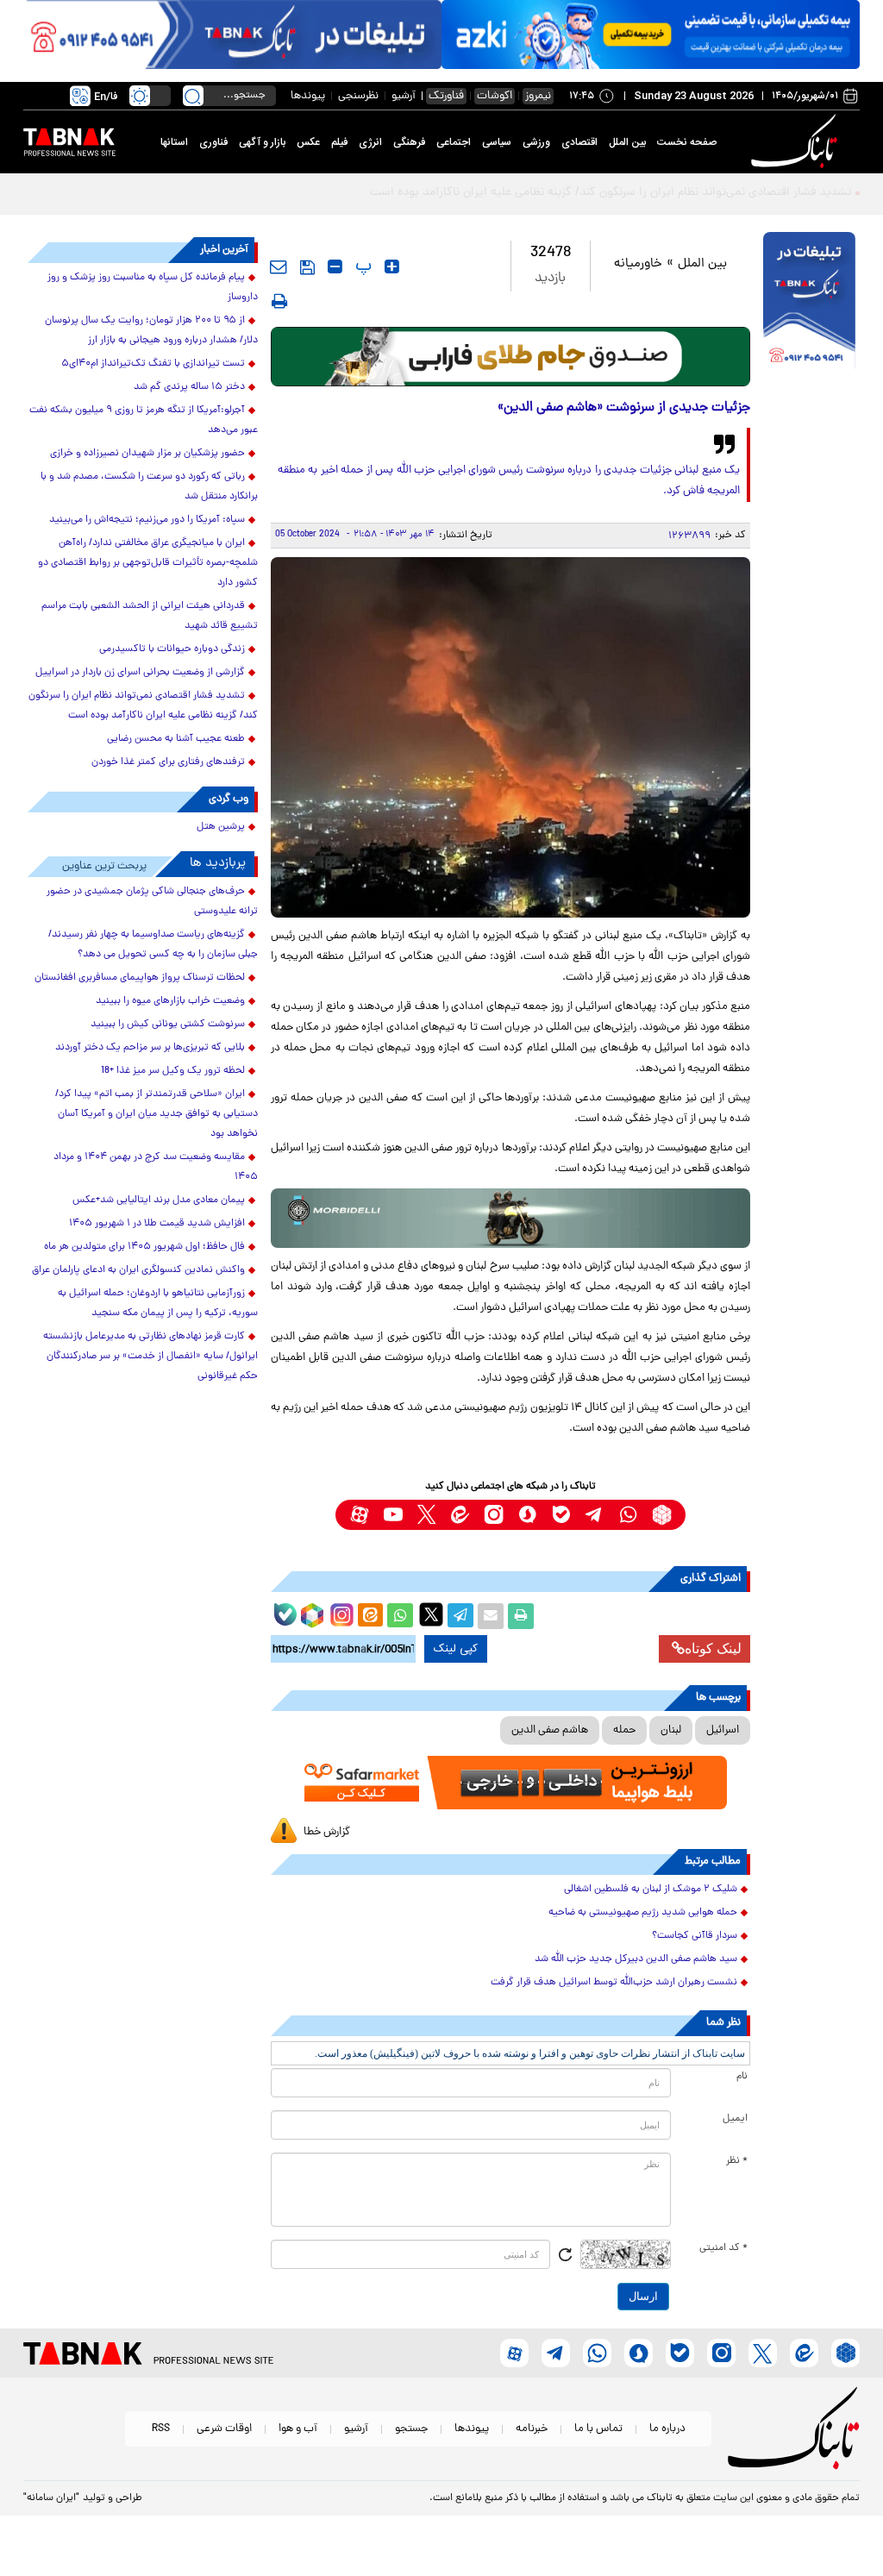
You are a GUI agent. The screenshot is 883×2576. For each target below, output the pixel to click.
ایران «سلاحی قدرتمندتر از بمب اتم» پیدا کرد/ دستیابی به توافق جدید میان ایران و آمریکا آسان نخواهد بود (157, 1114)
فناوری (213, 142)
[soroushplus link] (527, 1515)
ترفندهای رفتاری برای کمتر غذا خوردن (168, 762)
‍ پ (361, 266)
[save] (307, 267)
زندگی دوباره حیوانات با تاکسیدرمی (172, 649)
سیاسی (497, 142)
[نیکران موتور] (511, 1218)
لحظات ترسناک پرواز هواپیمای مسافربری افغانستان (140, 978)
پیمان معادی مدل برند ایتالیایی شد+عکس (159, 1200)
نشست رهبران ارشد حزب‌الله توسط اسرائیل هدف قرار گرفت (614, 1983)
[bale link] (561, 1515)
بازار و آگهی (262, 142)
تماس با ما (598, 2429)
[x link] (426, 1515)
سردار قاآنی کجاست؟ (695, 1936)
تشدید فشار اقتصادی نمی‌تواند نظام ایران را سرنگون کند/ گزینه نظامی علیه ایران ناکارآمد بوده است (143, 706)
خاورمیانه (638, 264)
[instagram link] (494, 1515)
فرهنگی (409, 142)
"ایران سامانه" (51, 2498)
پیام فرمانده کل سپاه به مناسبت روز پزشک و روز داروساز (153, 288)
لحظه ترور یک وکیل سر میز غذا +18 (173, 1071)
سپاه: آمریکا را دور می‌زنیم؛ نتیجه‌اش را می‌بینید (147, 520)
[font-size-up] (392, 266)
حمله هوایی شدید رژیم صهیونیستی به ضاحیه (643, 1913)
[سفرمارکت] (511, 1783)
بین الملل (627, 142)
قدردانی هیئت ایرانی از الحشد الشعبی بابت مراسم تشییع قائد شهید (150, 616)
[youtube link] (393, 1515)
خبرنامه (532, 2429)
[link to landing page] (797, 142)
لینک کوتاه (713, 1648)
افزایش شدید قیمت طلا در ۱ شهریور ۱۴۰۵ (157, 1224)
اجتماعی (454, 142)
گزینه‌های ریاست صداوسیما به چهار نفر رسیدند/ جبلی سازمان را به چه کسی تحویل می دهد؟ (153, 945)
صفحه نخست (687, 142)
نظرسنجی (358, 96)
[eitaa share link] (370, 1616)
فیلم (339, 142)
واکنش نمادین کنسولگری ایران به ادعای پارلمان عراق (138, 1270)
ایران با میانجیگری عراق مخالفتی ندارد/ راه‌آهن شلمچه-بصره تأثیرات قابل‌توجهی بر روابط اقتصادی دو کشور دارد (148, 563)
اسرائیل (723, 1730)
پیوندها (308, 96)
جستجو (411, 2429)
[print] (279, 301)
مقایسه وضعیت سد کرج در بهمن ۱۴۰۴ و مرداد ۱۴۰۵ (156, 1167)
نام (742, 2077)
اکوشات (495, 96)
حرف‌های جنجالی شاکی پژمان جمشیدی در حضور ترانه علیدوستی (152, 902)
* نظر (737, 2161)
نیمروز (538, 96)
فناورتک (446, 96)
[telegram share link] (460, 1616)
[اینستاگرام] (340, 1613)
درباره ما (667, 2429)
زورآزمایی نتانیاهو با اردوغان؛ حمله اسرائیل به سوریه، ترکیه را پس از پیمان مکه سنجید (158, 1304)
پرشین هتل (221, 827)
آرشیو (404, 96)
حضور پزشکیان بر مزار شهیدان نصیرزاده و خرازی (147, 454)
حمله (624, 1730)
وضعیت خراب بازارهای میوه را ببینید (170, 1001)
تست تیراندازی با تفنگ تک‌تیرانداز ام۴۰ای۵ (153, 364)
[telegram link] (595, 1515)
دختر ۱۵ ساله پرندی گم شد (189, 387)
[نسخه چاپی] (521, 1616)
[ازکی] (651, 34)
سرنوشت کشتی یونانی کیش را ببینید (168, 1025)
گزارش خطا (327, 1832)
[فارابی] (511, 357)
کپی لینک (456, 1649)
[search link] (193, 96)
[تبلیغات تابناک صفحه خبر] (809, 303)
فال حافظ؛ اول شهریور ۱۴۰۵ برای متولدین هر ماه (144, 1247)
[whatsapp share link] (400, 1616)
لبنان (671, 1730)
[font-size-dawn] (335, 266)
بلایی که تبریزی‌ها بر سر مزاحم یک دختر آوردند (150, 1048)
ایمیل (735, 2119)
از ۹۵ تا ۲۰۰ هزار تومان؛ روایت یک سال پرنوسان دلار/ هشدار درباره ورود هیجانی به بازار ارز (151, 331)
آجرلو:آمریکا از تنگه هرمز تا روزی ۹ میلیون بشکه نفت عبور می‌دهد (144, 420)
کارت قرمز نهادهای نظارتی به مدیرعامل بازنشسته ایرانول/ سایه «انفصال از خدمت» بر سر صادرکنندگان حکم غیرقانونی (150, 1357)
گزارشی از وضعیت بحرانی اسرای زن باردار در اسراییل (140, 673)
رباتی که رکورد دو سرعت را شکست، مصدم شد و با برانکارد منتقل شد (149, 487)
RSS (161, 2429)
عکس (308, 142)
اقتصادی (579, 142)
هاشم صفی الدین (550, 1730)
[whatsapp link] (628, 1515)
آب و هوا (298, 2429)
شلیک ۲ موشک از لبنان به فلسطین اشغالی (651, 1890)
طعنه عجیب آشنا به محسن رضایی (176, 739)
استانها (174, 142)
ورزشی (536, 142)
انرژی (370, 142)
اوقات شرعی (224, 2429)
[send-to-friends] (279, 266)
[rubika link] (662, 1515)
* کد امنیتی (723, 2248)
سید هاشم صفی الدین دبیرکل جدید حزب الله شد (636, 1959)
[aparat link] (359, 1515)
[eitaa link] (460, 1515)
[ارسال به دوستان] (491, 1616)
